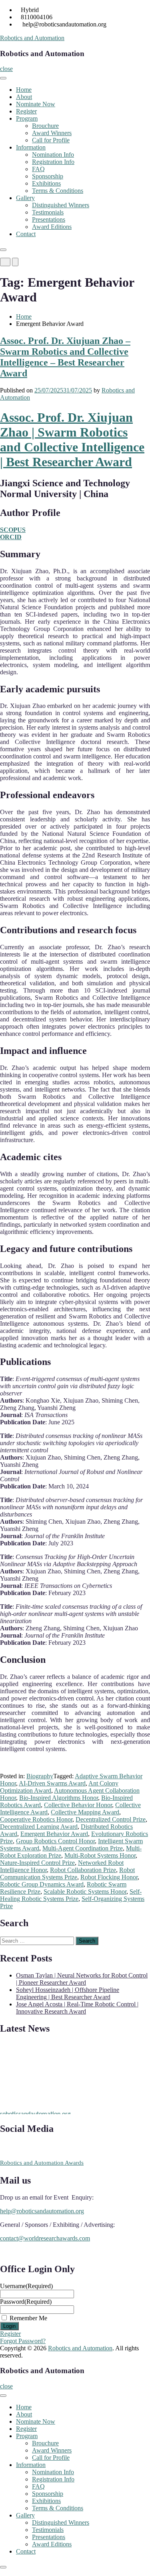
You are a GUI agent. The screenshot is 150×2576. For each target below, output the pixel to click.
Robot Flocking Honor (109, 1877)
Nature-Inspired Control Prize (37, 1863)
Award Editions (52, 227)
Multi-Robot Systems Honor (100, 1855)
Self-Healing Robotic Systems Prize (71, 1895)
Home (24, 90)
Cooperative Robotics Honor (36, 1819)
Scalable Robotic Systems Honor (85, 1892)
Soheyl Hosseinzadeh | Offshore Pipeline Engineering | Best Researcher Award (68, 1993)
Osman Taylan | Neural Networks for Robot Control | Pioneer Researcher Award (82, 1979)
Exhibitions (46, 183)
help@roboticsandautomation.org (42, 2211)
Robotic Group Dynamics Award (42, 1884)
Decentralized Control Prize (111, 1819)
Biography (40, 1776)
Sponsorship (48, 176)
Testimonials (48, 212)
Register (26, 111)
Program (27, 118)
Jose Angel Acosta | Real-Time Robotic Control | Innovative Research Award (77, 2008)
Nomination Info (53, 155)
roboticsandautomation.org (35, 2111)
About (24, 97)
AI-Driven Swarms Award (52, 1783)
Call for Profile (51, 140)
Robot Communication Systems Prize (67, 1873)
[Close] (3, 250)
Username (26, 2286)
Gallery (25, 198)
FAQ (38, 169)
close (6, 69)
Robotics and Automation (32, 38)
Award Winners (52, 133)
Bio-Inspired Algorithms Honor (59, 1798)
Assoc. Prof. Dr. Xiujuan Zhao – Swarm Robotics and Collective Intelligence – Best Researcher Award (65, 357)
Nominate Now (36, 104)
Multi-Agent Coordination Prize (83, 1848)
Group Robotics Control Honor (55, 1841)
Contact (26, 234)
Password (26, 2302)
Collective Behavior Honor (78, 1805)
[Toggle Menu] (3, 78)
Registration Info (53, 162)
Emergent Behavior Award (54, 1834)
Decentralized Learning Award (39, 1827)
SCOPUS (13, 530)
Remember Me (28, 2318)
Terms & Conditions (58, 191)
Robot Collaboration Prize (83, 1870)
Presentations (49, 219)
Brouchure (45, 126)
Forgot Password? (23, 2341)
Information (31, 147)
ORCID (11, 537)
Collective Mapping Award (85, 1812)
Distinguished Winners (61, 205)
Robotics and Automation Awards (42, 2163)
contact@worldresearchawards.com (45, 2238)
